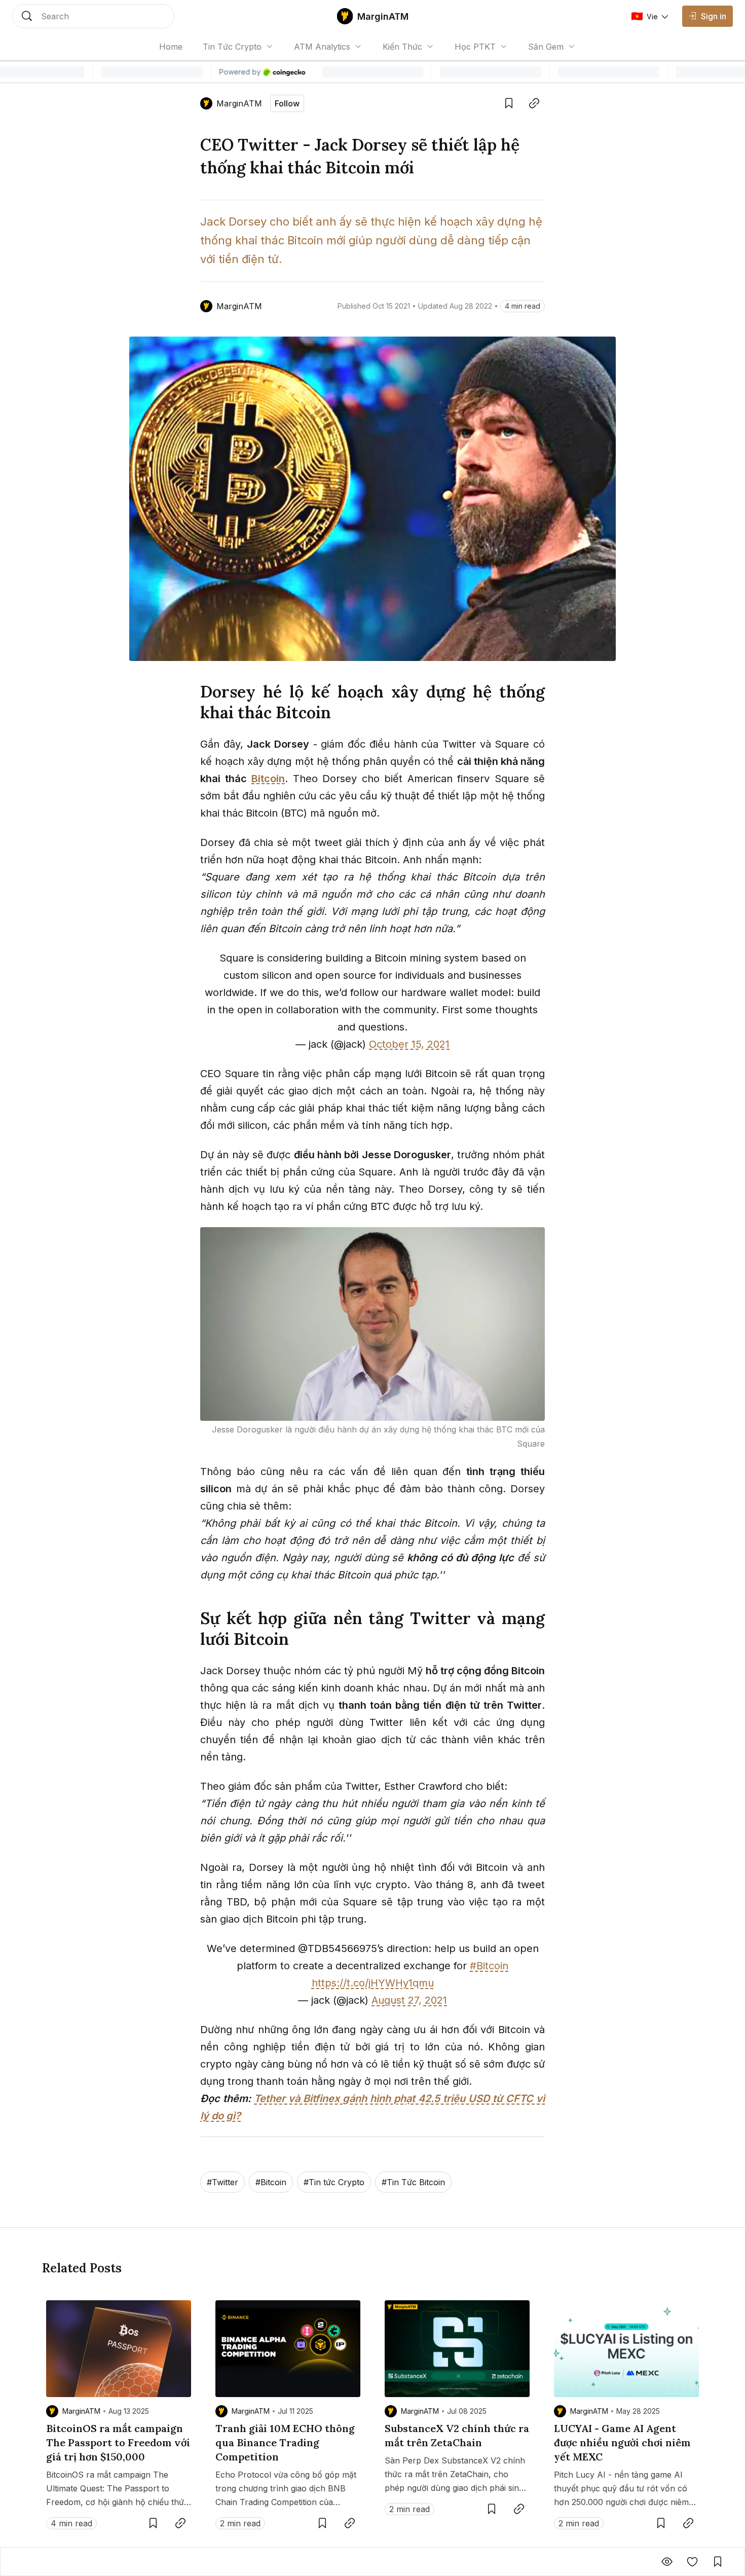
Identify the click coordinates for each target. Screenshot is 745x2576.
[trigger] (93, 16)
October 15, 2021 (409, 1044)
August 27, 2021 (409, 2000)
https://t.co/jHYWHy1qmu (373, 1983)
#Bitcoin (489, 1966)
